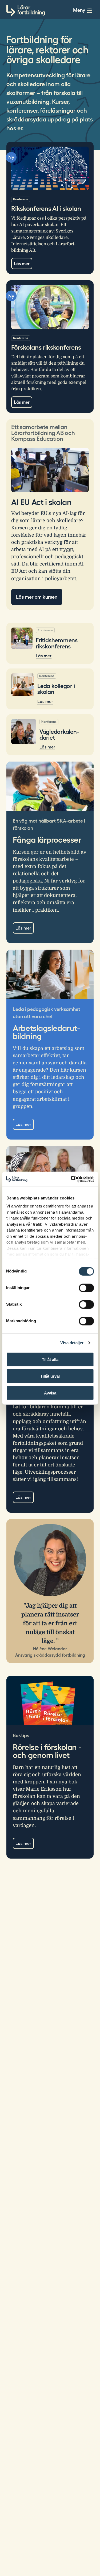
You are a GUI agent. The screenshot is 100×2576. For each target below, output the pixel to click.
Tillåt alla (50, 1359)
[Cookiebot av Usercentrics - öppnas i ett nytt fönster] (71, 1179)
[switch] (86, 1288)
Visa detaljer (72, 1343)
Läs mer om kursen (37, 597)
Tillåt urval (50, 1376)
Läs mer (22, 263)
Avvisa (50, 1393)
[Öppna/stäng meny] (89, 11)
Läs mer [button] (23, 1124)
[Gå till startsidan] (26, 11)
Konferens (21, 199)
